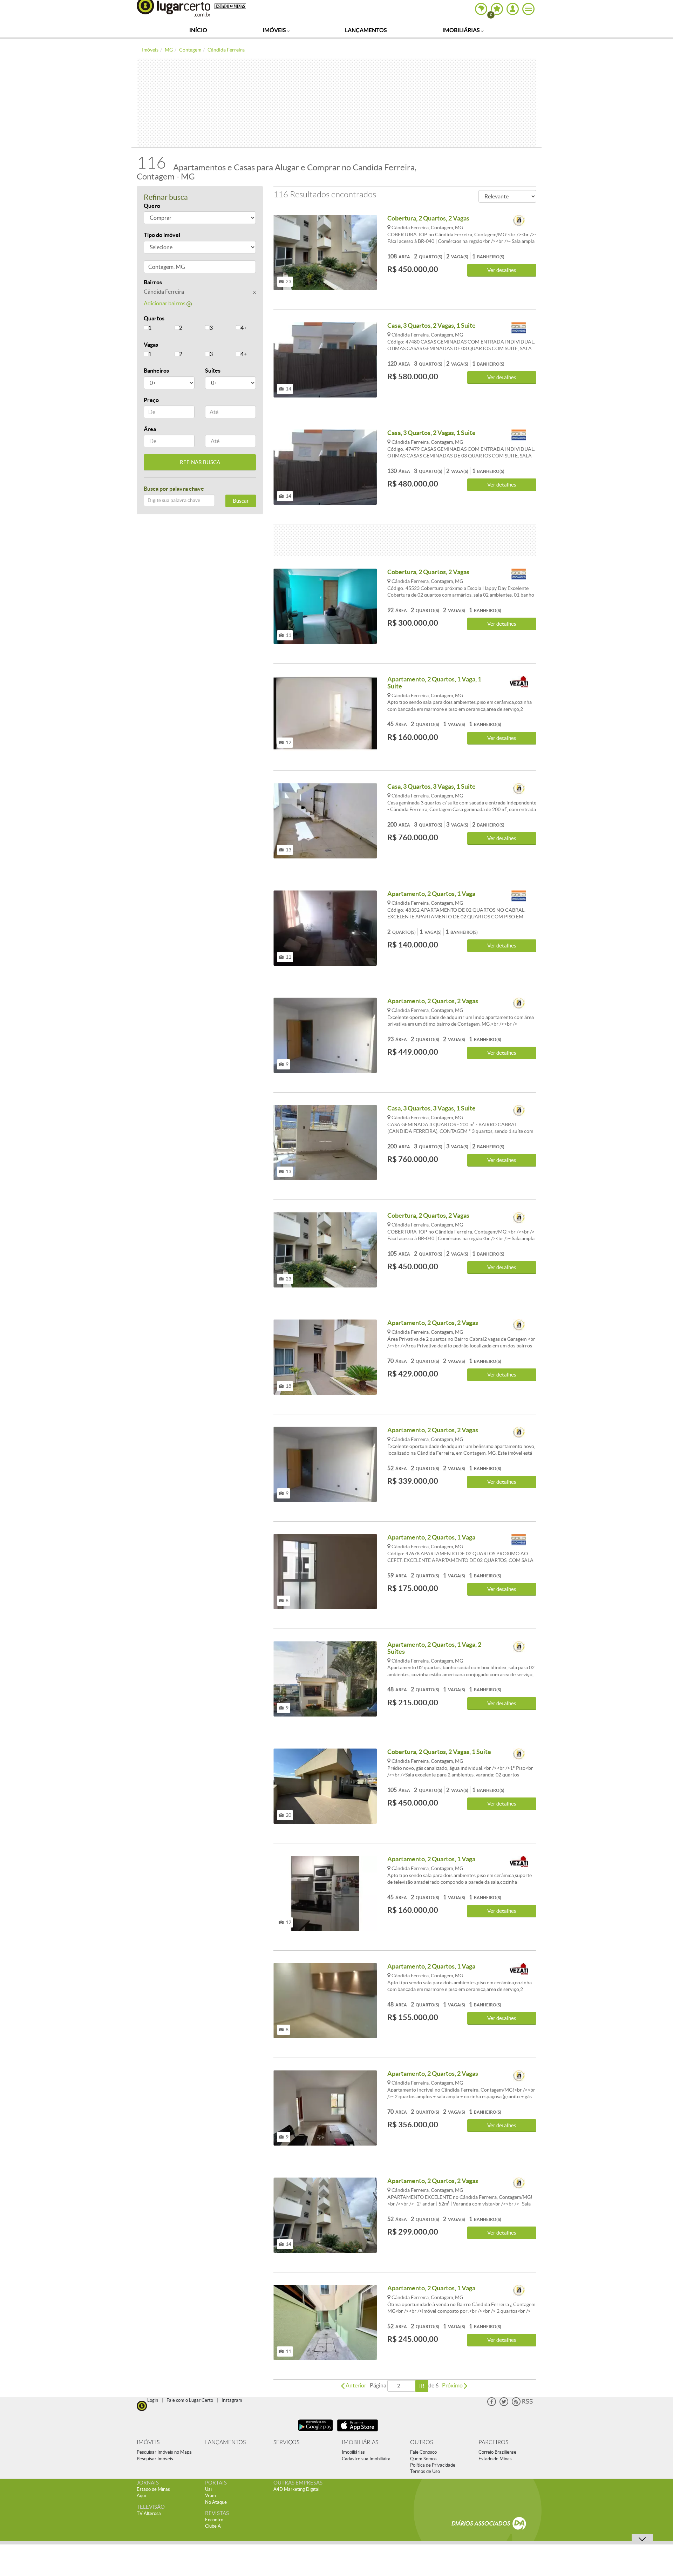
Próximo (453, 2385)
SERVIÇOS (286, 2442)
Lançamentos (366, 30)
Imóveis (275, 30)
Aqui (141, 2496)
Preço (151, 400)
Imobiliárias (462, 30)
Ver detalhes (502, 270)
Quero (152, 206)
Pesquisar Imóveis (155, 2459)
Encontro (214, 2520)
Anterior (355, 2385)
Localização (159, 268)
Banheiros (156, 371)
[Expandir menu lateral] (528, 9)
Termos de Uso (425, 2471)
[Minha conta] (513, 9)
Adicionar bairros (165, 303)
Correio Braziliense (497, 2452)
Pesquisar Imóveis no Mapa (164, 2452)
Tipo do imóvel (162, 235)
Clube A (213, 2526)
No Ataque (216, 2502)
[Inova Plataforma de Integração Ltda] (519, 221)
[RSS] (522, 2404)
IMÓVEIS (148, 2442)
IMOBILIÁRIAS (360, 2442)
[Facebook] (492, 2404)
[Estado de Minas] (230, 6)
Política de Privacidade (433, 2465)
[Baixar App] (315, 2432)
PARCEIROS (493, 2442)
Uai (208, 2489)
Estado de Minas (495, 2459)
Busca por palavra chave (174, 489)
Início (198, 30)
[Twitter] (504, 2404)
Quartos (154, 318)
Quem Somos (423, 2459)
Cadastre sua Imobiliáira (366, 2459)
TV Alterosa (149, 2513)
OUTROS (422, 2442)
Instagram (232, 2400)
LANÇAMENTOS (225, 2442)
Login (153, 2400)
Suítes (213, 371)
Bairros (153, 282)
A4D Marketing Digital (296, 2489)
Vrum (210, 2496)
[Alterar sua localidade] (481, 9)
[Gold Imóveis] (519, 328)
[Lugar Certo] (142, 2405)
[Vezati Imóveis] (519, 682)
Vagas (151, 345)
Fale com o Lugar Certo (190, 2400)
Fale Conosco (423, 2452)
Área (150, 429)
